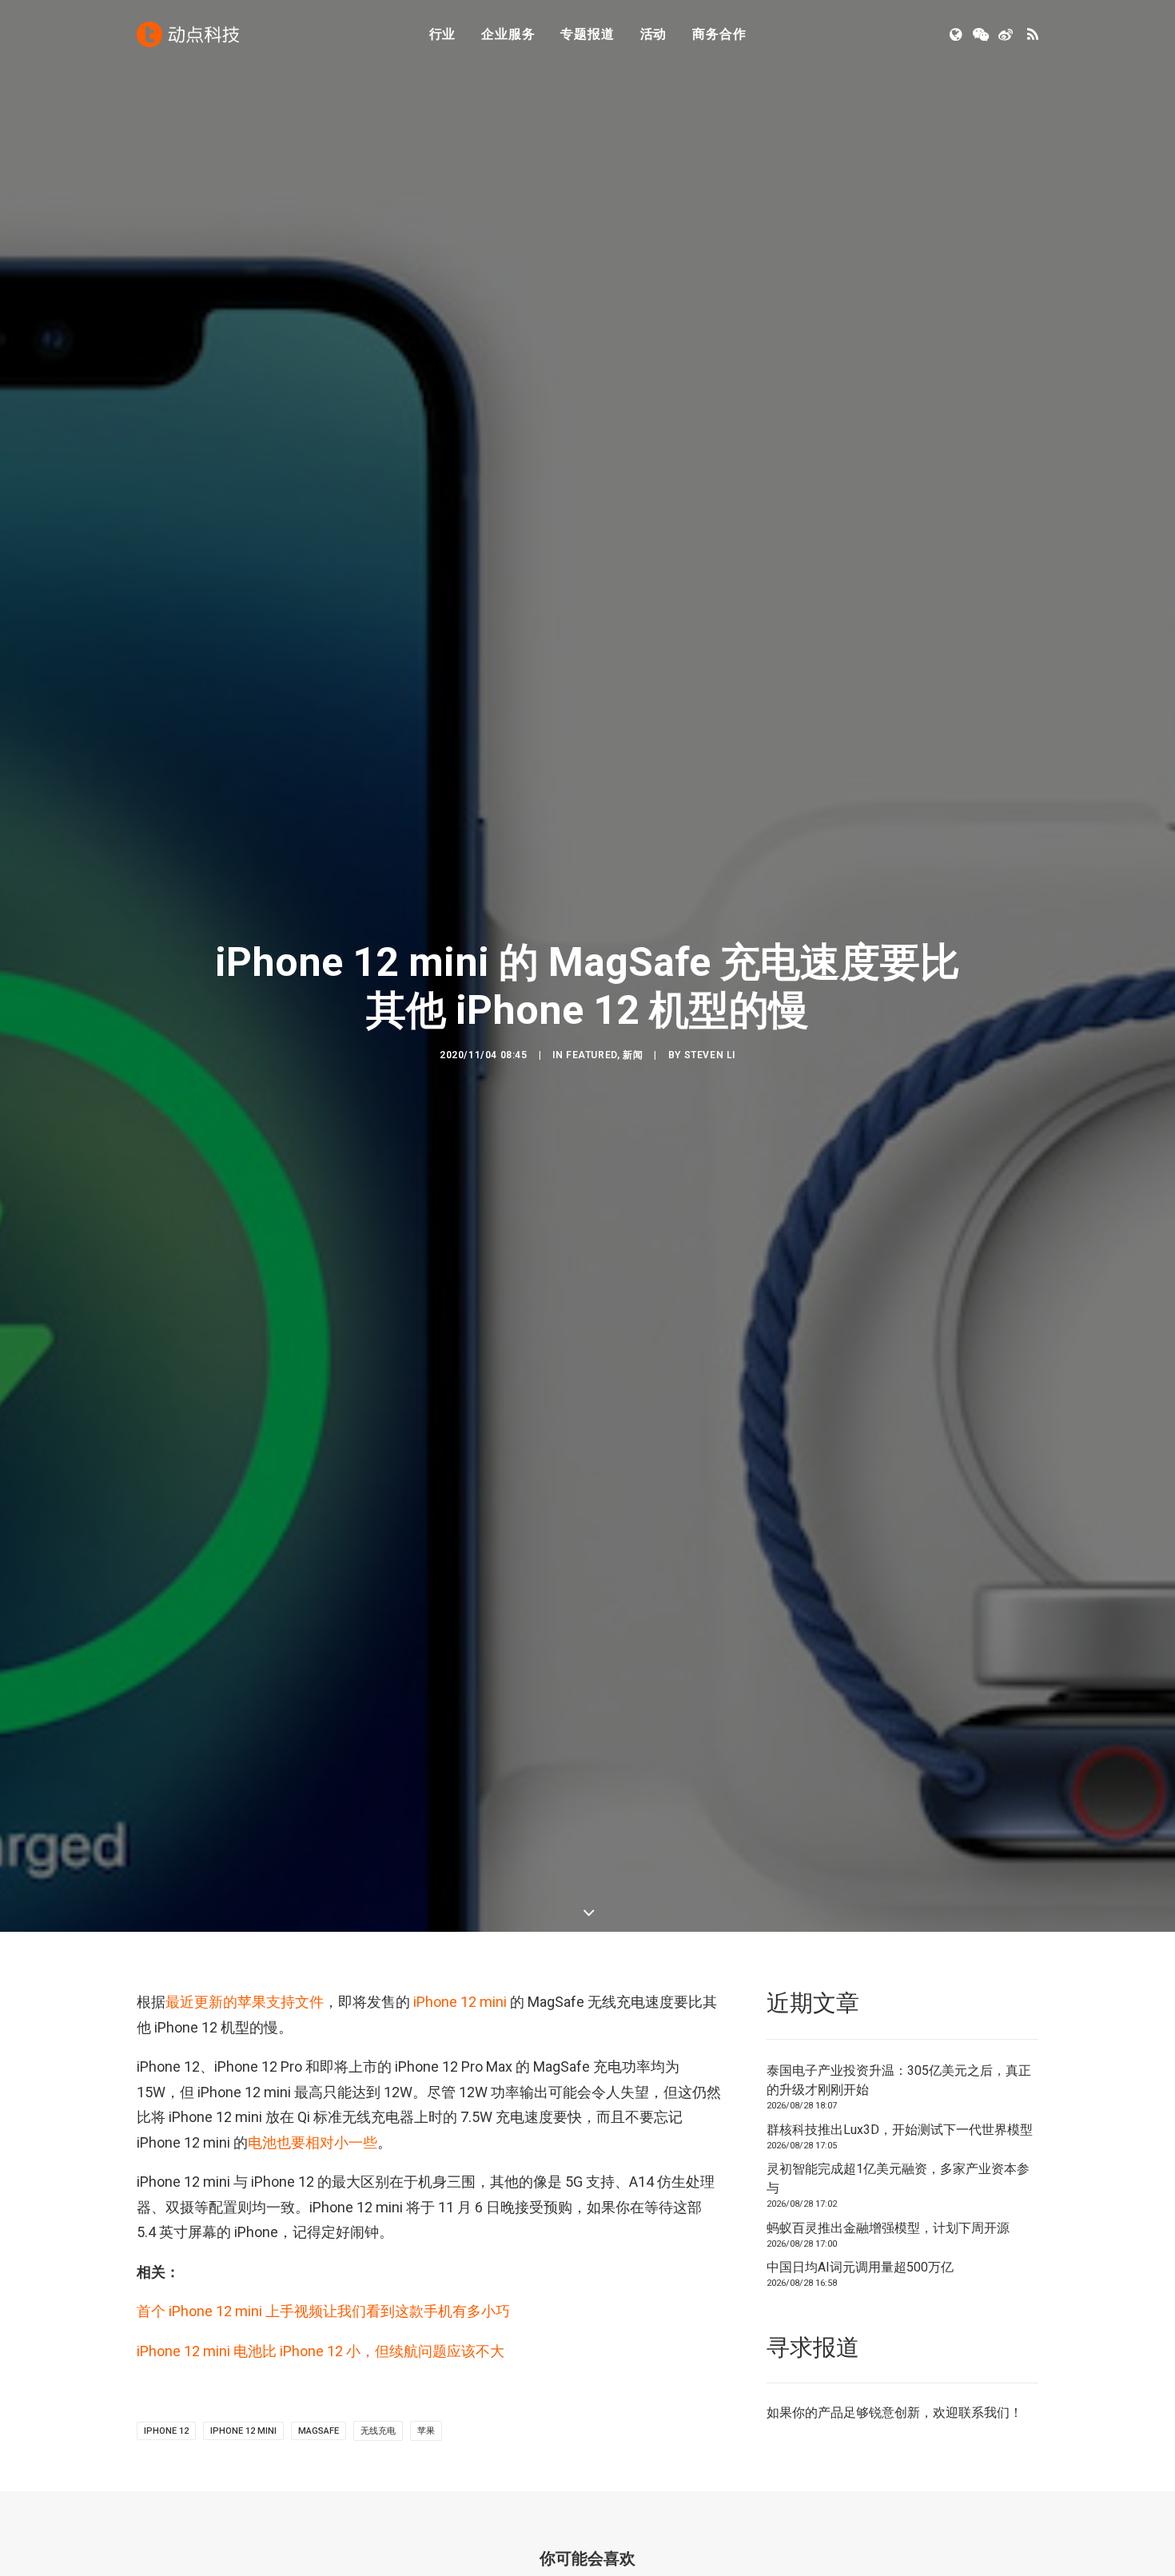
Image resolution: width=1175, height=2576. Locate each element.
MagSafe (319, 2431)
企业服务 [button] (508, 34)
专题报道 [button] (587, 34)
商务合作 (719, 34)
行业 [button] (443, 34)
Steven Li (710, 1055)
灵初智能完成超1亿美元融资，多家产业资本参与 (898, 2178)
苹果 (426, 2431)
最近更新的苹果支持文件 (245, 2002)
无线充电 (378, 2431)
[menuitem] (443, 34)
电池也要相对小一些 (313, 2142)
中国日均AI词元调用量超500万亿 (860, 2267)
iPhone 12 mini (460, 2002)
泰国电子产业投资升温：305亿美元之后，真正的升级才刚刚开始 (899, 2080)
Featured (591, 1055)
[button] (957, 34)
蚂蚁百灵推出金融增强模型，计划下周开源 (888, 2228)
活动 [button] (654, 34)
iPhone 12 (166, 2431)
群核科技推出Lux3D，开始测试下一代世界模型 (900, 2130)
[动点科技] (188, 34)
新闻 (633, 1055)
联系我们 (984, 2413)
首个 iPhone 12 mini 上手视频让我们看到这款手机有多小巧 (323, 2311)
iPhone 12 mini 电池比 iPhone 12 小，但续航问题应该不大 (321, 2351)
